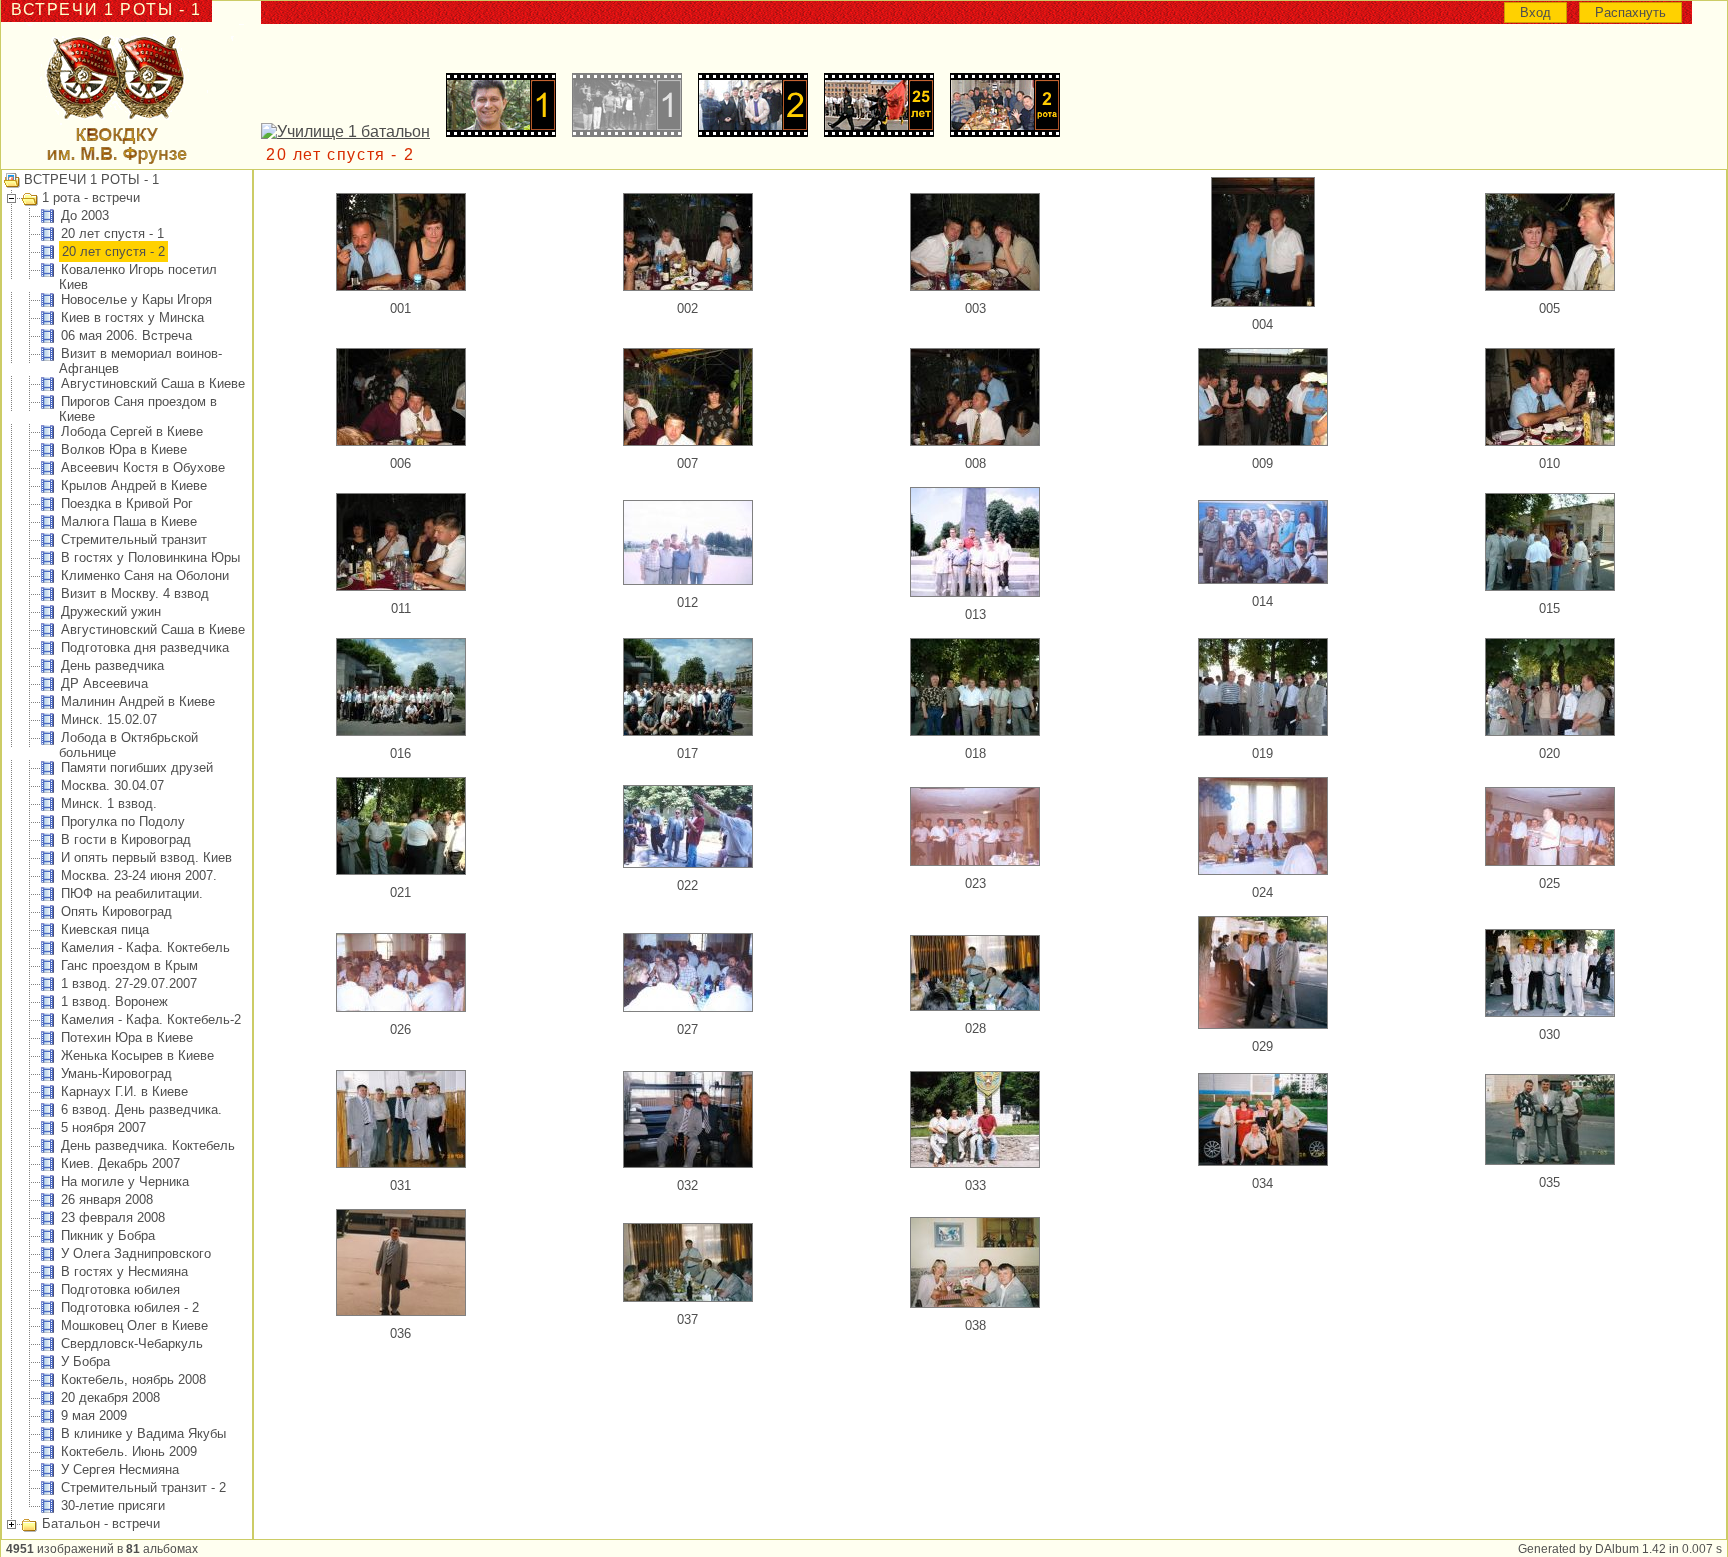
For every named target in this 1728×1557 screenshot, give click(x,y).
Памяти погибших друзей (137, 767)
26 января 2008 (107, 1199)
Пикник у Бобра (108, 1235)
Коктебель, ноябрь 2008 (133, 1379)
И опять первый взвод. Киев (146, 857)
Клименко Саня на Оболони (145, 575)
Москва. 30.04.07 (112, 785)
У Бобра (85, 1361)
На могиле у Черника (125, 1181)
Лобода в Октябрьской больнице (128, 745)
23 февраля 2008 (113, 1217)
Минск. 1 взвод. (109, 803)
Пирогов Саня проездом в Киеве (138, 409)
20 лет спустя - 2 (113, 251)
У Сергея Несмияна (120, 1469)
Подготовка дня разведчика (145, 647)
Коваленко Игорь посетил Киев (138, 277)
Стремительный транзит (134, 539)
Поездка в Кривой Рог (127, 503)
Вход (1535, 12)
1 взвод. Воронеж (114, 1001)
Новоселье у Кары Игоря (136, 299)
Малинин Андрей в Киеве (138, 701)
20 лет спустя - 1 (112, 233)
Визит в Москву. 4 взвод (135, 593)
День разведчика (112, 665)
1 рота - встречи (91, 197)
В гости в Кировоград (126, 839)
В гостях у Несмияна (124, 1271)
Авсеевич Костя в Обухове (143, 467)
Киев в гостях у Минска (132, 317)
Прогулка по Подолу (123, 821)
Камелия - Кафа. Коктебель (145, 947)
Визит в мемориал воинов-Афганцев (140, 361)
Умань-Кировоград (116, 1073)
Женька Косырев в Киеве (137, 1055)
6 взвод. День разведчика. (141, 1109)
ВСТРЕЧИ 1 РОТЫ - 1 (91, 179)
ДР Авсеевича (104, 683)
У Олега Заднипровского (136, 1253)
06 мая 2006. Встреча (126, 335)
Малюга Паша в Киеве (129, 521)
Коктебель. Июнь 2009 (129, 1451)
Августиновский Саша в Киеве (153, 383)
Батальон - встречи (101, 1523)
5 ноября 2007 (103, 1127)
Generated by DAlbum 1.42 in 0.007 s (1620, 1549)
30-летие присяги (113, 1505)
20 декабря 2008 (110, 1397)
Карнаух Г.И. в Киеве (124, 1091)
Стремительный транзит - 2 (143, 1487)
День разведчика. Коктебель (148, 1145)
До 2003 (85, 215)
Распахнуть (1630, 12)
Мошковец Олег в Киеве (134, 1325)
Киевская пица (105, 929)
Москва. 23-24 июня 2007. (139, 875)
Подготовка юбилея (120, 1289)
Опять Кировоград (116, 911)
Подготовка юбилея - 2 (130, 1307)
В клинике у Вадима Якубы (143, 1433)
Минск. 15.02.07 (109, 719)
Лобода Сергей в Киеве (132, 431)
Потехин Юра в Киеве (127, 1037)
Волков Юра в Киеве (124, 449)
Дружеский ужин (111, 611)
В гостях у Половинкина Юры (150, 557)
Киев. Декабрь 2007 (120, 1163)
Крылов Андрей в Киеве (134, 485)
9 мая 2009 (94, 1415)
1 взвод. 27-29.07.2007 (129, 983)
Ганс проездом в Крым (129, 965)
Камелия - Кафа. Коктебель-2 (151, 1019)
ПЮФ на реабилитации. (132, 893)
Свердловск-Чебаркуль (132, 1343)
